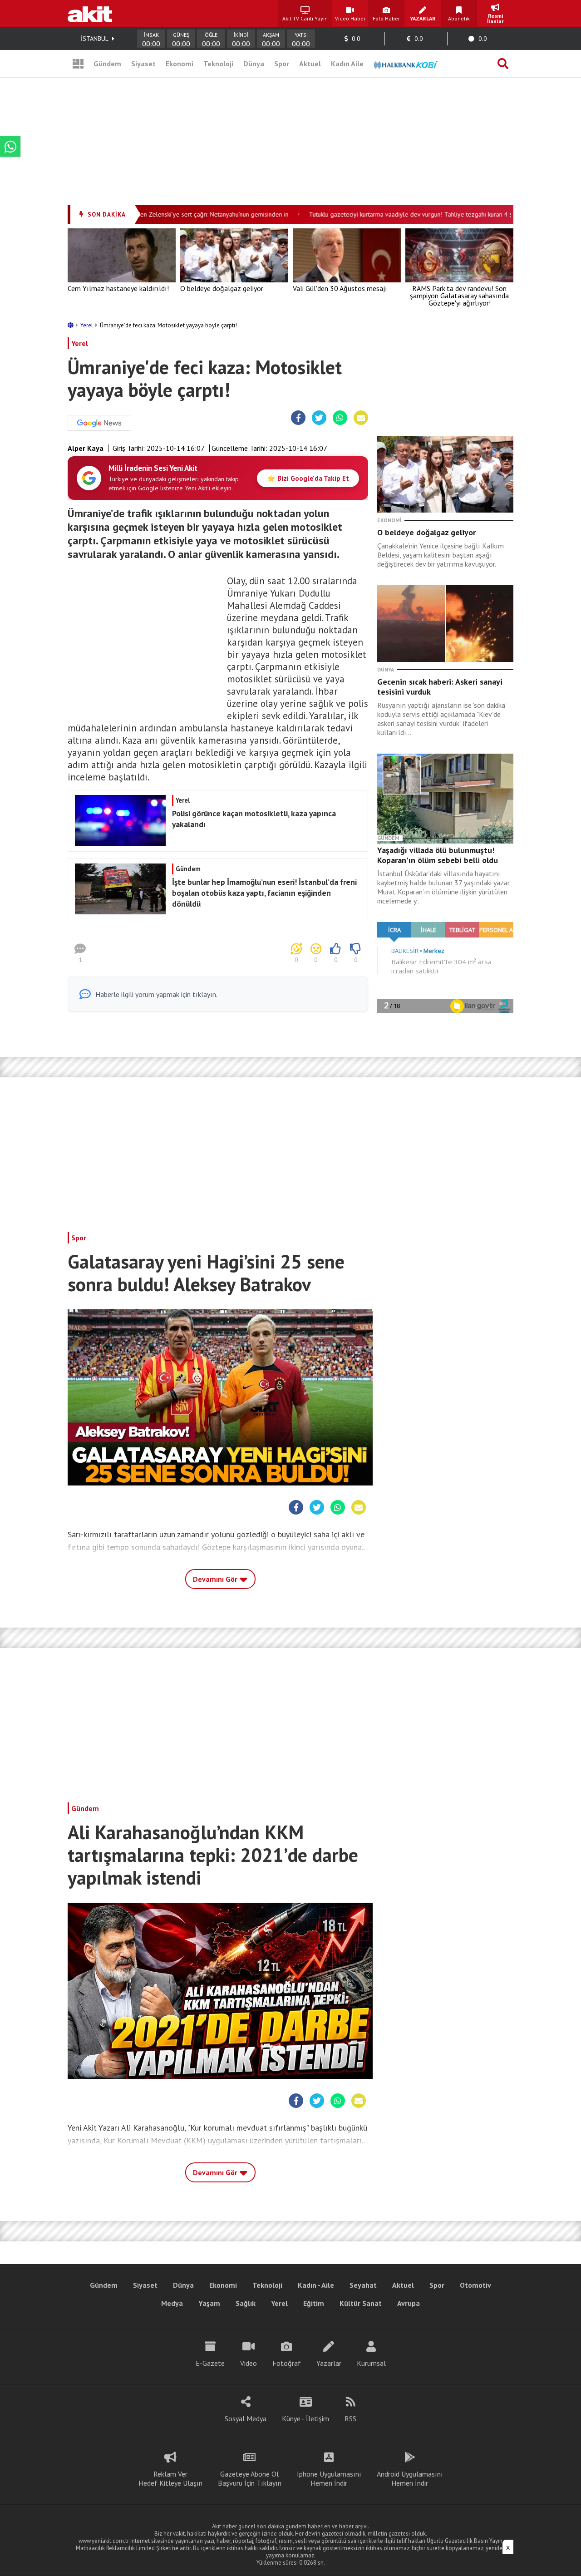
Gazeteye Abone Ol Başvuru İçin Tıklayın (250, 2478)
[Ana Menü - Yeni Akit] (78, 64)
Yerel (87, 325)
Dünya (254, 64)
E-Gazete (210, 2363)
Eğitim (314, 2303)
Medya (172, 2303)
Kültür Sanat (361, 2303)
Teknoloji (218, 64)
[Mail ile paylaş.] (361, 418)
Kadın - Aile (316, 2285)
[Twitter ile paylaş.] (319, 418)
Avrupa (409, 2303)
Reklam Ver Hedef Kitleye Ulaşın (170, 2478)
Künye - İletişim (305, 2418)
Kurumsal (371, 2363)
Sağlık (246, 2303)
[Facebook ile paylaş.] (298, 418)
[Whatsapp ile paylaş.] (340, 418)
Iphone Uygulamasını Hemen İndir (329, 2478)
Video (249, 2363)
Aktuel (310, 64)
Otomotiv (475, 2285)
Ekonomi (180, 64)
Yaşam (209, 2303)
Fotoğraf (287, 2363)
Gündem (107, 64)
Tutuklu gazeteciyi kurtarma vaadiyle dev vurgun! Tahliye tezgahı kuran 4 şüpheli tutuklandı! (411, 214)
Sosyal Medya (246, 2418)
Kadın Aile (347, 64)
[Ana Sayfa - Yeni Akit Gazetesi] (90, 14)
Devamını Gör (216, 1579)
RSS (350, 2418)
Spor (282, 64)
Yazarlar (329, 2363)
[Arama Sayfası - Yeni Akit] (503, 64)
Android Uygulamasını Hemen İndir (410, 2478)
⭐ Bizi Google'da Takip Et (308, 478)
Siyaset (143, 64)
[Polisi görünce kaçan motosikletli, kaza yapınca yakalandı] (217, 843)
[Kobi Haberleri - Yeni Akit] (406, 64)
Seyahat (363, 2285)
